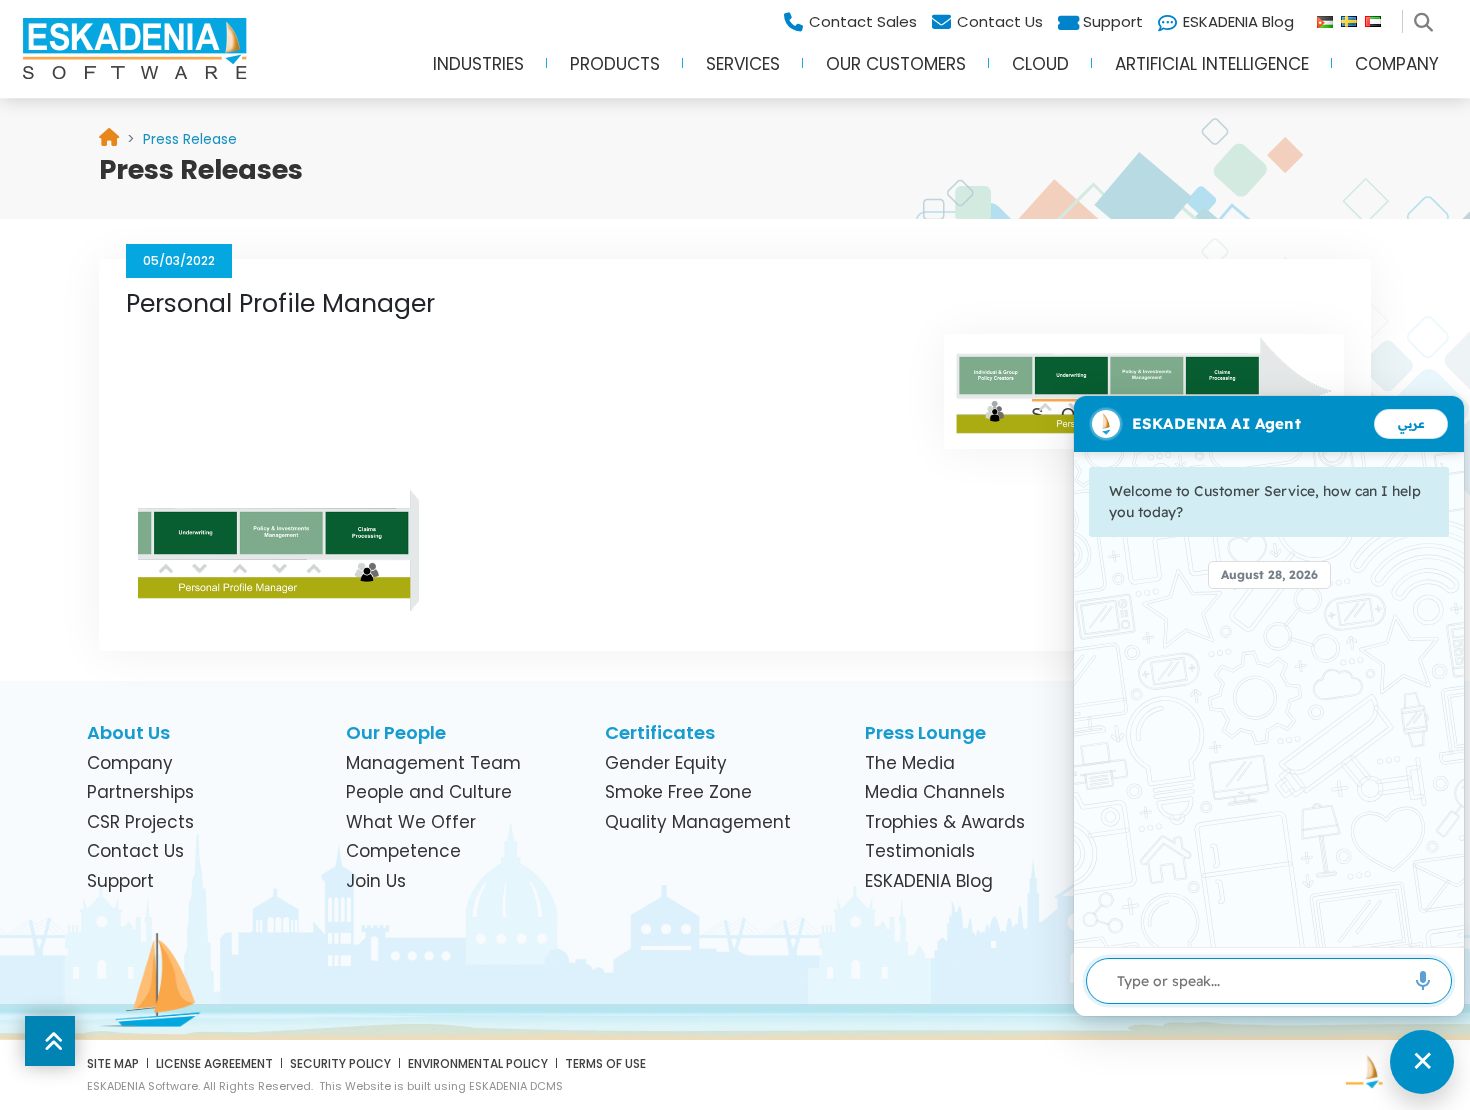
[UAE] (1381, 17)
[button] (478, 71)
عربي (1411, 423)
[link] (190, 139)
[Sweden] (1353, 17)
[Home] (109, 139)
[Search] (1427, 17)
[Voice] (1423, 981)
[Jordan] (1329, 17)
